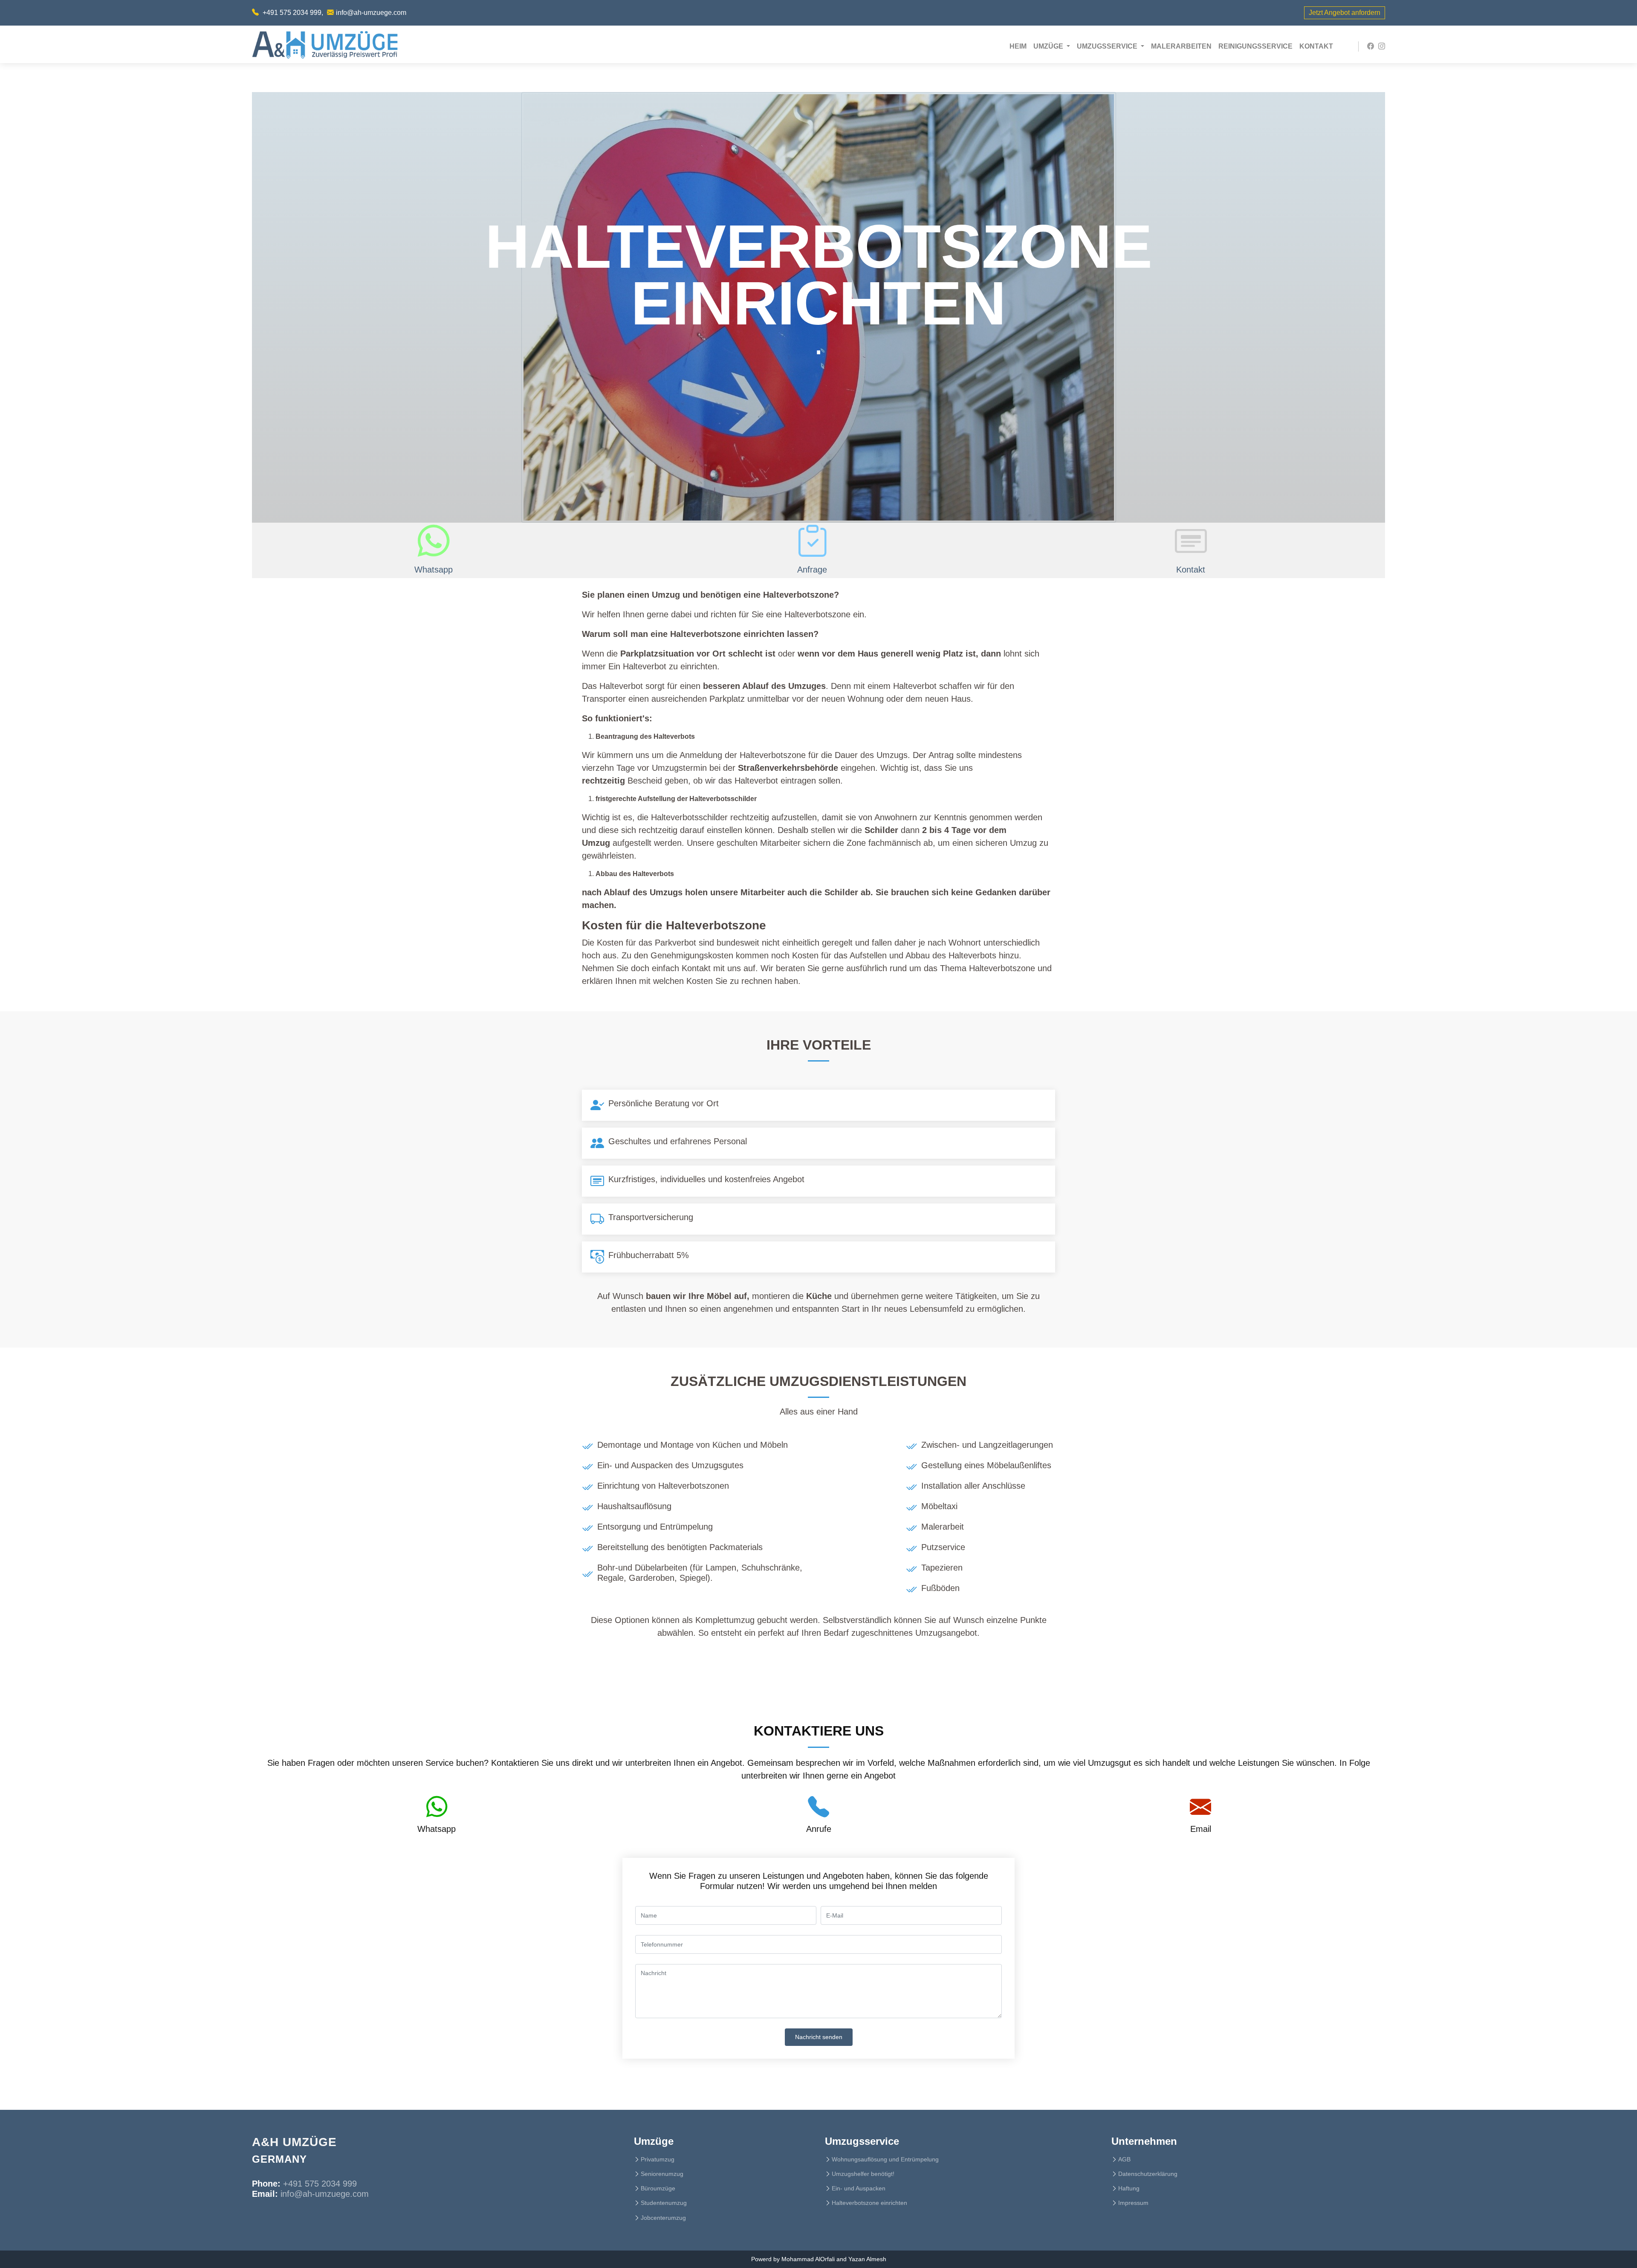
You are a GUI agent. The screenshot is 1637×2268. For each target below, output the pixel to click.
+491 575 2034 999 (292, 13)
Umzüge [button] (1049, 46)
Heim (1020, 46)
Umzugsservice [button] (1108, 46)
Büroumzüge (658, 2188)
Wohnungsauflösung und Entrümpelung (885, 2159)
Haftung (1129, 2188)
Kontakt (1316, 46)
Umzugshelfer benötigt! (863, 2174)
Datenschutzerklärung (1148, 2174)
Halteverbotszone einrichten (869, 2203)
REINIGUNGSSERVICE (1255, 46)
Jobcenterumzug (663, 2218)
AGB (1124, 2159)
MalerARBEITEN (1181, 46)
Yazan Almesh (867, 2259)
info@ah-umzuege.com (371, 13)
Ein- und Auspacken (859, 2188)
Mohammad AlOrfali (808, 2259)
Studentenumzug (664, 2203)
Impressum (1133, 2203)
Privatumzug (658, 2159)
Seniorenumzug (662, 2174)
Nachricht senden (819, 2037)
